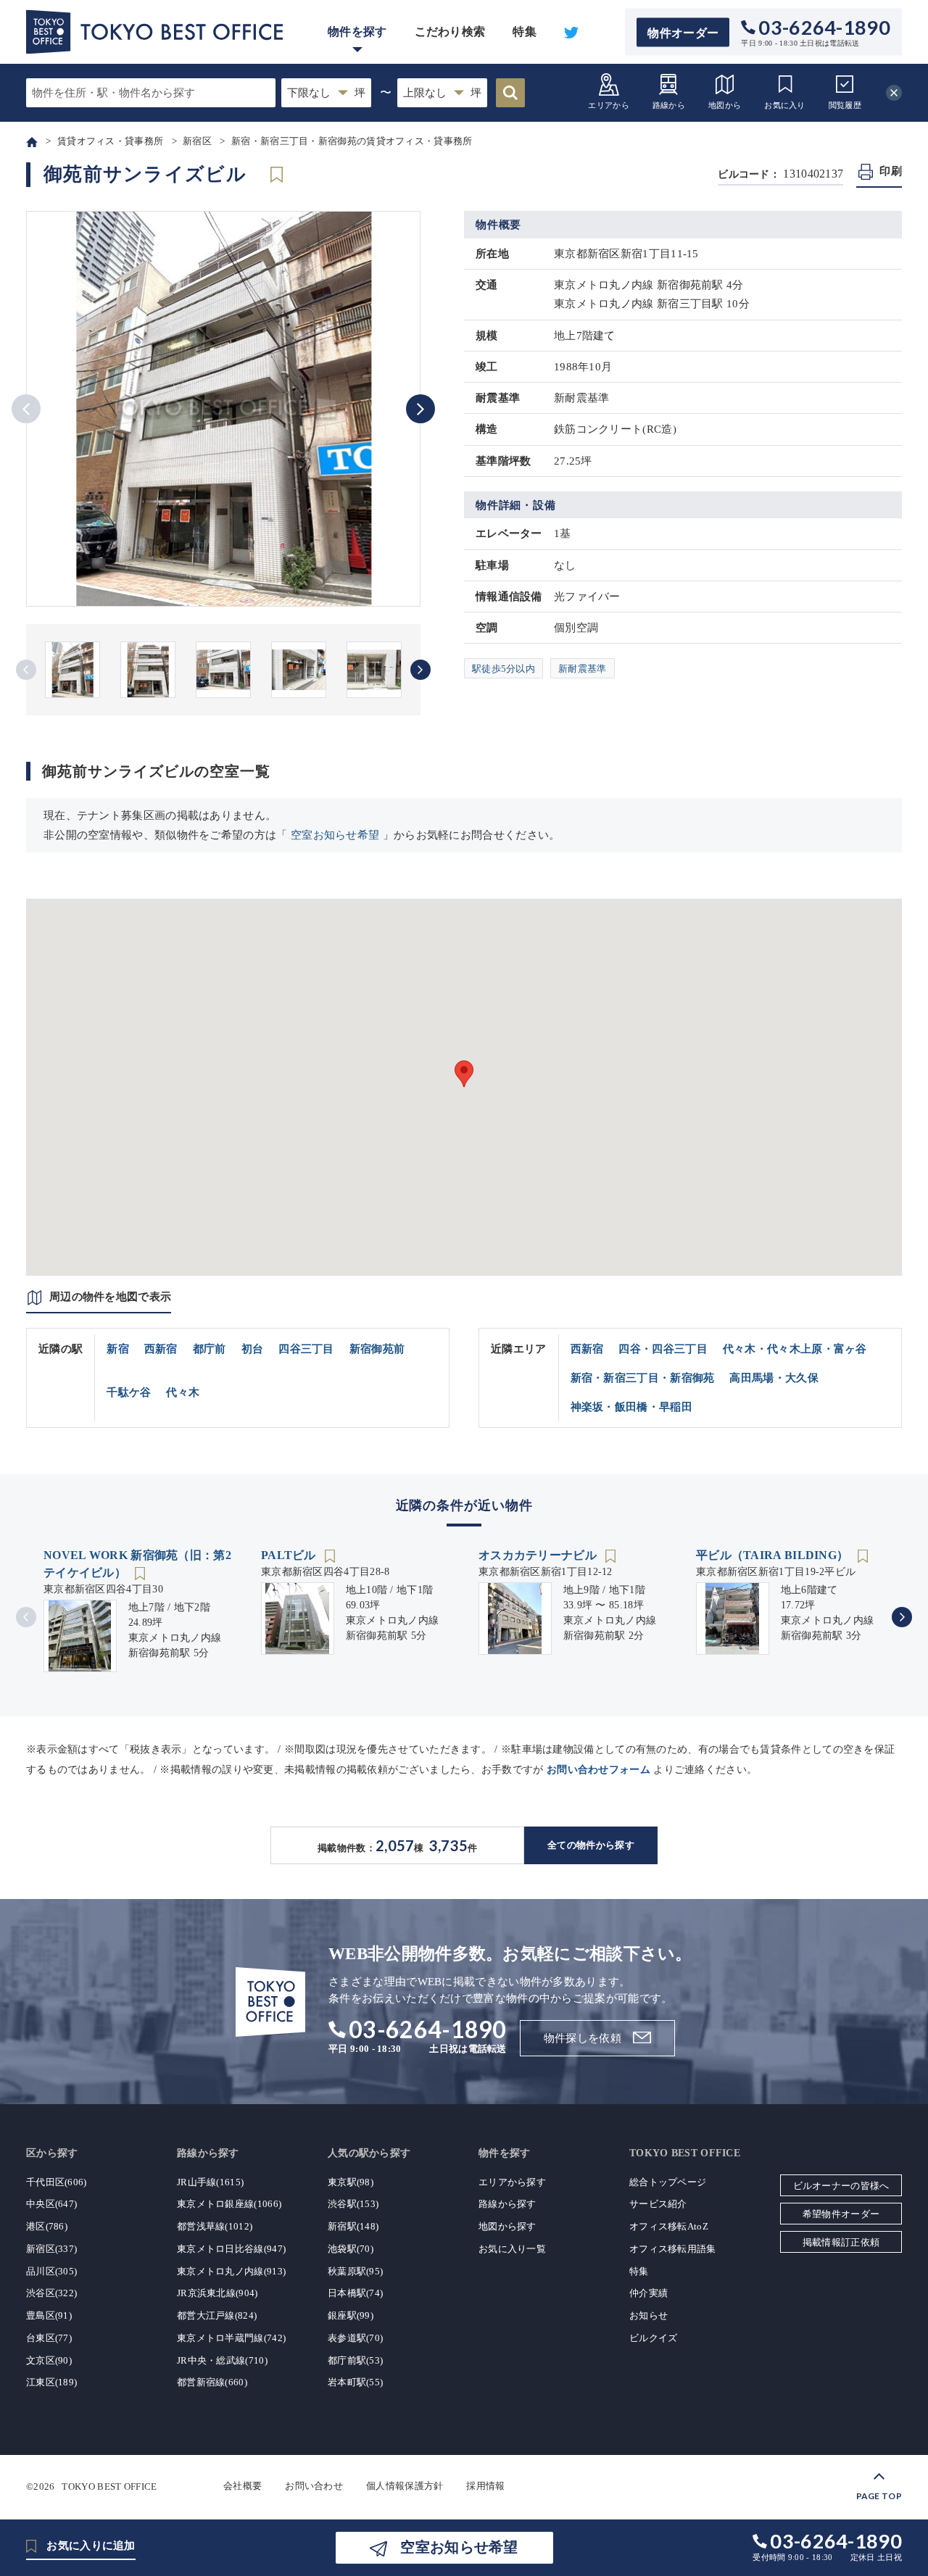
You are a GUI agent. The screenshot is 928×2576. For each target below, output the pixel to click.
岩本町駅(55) (355, 2382)
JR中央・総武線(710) (222, 2360)
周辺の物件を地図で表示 (110, 1297)
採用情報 (485, 2486)
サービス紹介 (658, 2204)
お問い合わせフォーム (598, 1770)
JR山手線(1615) (210, 2182)
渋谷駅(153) (353, 2204)
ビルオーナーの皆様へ (841, 2186)
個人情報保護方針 (405, 2486)
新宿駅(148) (353, 2226)
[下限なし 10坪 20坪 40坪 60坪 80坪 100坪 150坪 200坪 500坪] (326, 93)
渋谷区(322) (51, 2293)
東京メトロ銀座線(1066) (229, 2204)
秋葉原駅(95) (355, 2271)
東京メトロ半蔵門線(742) (231, 2338)
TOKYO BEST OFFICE (109, 2486)
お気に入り (785, 105)
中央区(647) (51, 2204)
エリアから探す (512, 2182)
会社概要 (243, 2486)
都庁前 (210, 1349)
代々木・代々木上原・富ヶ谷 (795, 1349)
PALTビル (290, 1555)
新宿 (118, 1349)
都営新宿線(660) (212, 2382)
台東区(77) (49, 2338)
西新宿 (161, 1349)
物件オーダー (683, 32)
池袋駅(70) (351, 2249)
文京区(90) (49, 2360)
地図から (725, 105)
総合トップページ (668, 2182)
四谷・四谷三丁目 (663, 1349)
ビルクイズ (654, 2338)
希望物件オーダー (841, 2214)
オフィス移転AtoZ (669, 2226)
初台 (253, 1349)
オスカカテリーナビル (539, 1555)
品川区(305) (51, 2271)
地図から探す (507, 2226)
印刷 (891, 171)
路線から (669, 105)
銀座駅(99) (351, 2315)
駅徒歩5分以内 (504, 669)
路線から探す (507, 2204)
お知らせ (649, 2315)
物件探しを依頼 (583, 2038)
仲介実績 (649, 2293)
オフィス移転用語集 (673, 2249)
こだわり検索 (450, 32)
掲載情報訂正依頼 (841, 2242)
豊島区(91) (49, 2315)
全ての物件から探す (591, 1845)
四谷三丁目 (306, 1349)
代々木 (183, 1392)
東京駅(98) (351, 2182)
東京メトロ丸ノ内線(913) (231, 2271)
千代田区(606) (57, 2182)
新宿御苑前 (377, 1349)
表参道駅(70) (355, 2338)
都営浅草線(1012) (215, 2226)
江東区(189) (51, 2382)
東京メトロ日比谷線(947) (231, 2249)
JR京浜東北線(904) (217, 2293)
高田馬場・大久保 (774, 1378)
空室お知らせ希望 (335, 835)
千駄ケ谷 (129, 1392)
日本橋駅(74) (355, 2293)
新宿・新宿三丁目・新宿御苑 (643, 1378)
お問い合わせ (314, 2486)
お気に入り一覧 (512, 2249)
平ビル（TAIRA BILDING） (774, 1555)
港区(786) (47, 2226)
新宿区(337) (51, 2249)
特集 (525, 32)
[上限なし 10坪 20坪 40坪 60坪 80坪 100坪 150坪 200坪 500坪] (442, 93)
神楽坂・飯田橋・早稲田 (631, 1407)
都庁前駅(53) (355, 2360)
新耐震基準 (583, 669)
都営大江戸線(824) (217, 2315)
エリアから (609, 105)
